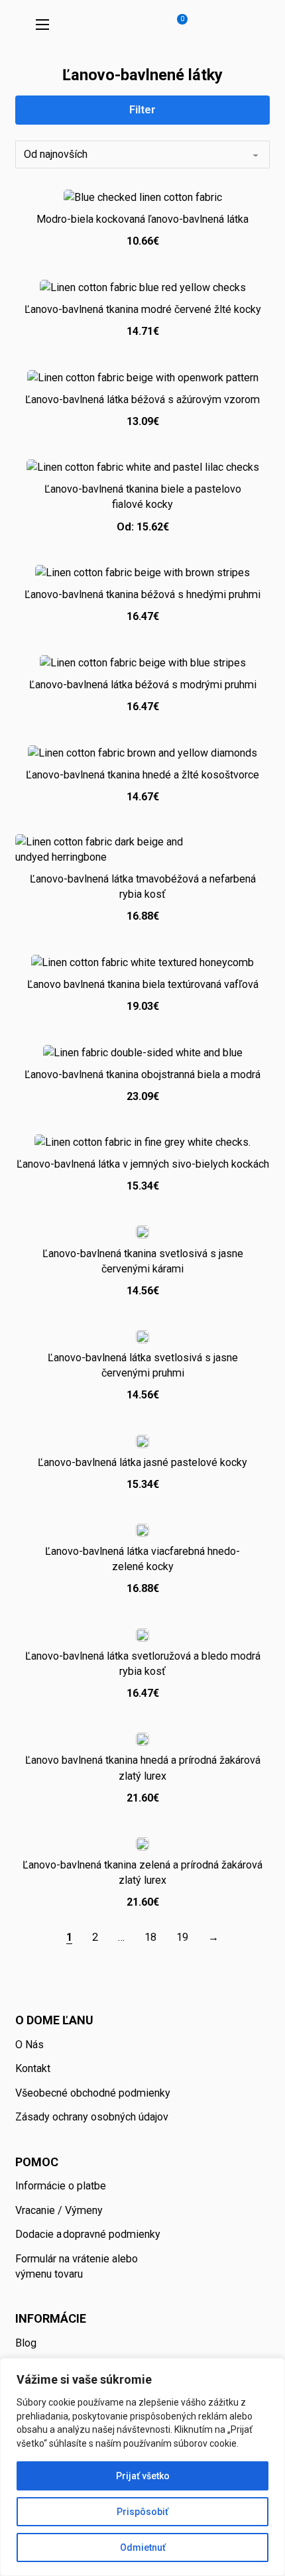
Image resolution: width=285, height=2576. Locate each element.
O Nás (29, 2045)
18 (150, 1937)
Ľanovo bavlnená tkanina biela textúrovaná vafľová (143, 984)
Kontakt (33, 2068)
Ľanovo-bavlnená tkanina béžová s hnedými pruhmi (142, 594)
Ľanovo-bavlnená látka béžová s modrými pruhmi (143, 685)
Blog (26, 2343)
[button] (175, 25)
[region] (142, 2467)
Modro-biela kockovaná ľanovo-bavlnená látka (142, 219)
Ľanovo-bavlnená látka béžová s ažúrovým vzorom (142, 399)
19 (182, 1937)
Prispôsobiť (142, 2512)
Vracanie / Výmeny (59, 2210)
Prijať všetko (143, 2476)
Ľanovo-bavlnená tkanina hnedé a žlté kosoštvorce (142, 775)
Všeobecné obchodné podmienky (93, 2093)
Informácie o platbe (61, 2186)
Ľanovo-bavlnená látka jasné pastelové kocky (142, 1462)
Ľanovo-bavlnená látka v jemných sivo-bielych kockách (143, 1164)
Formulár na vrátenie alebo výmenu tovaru (77, 2266)
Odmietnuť (143, 2547)
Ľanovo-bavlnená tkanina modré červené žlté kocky (143, 309)
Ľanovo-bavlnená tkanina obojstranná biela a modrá (142, 1074)
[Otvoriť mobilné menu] (42, 25)
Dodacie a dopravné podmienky (88, 2234)
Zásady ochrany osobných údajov (92, 2117)
